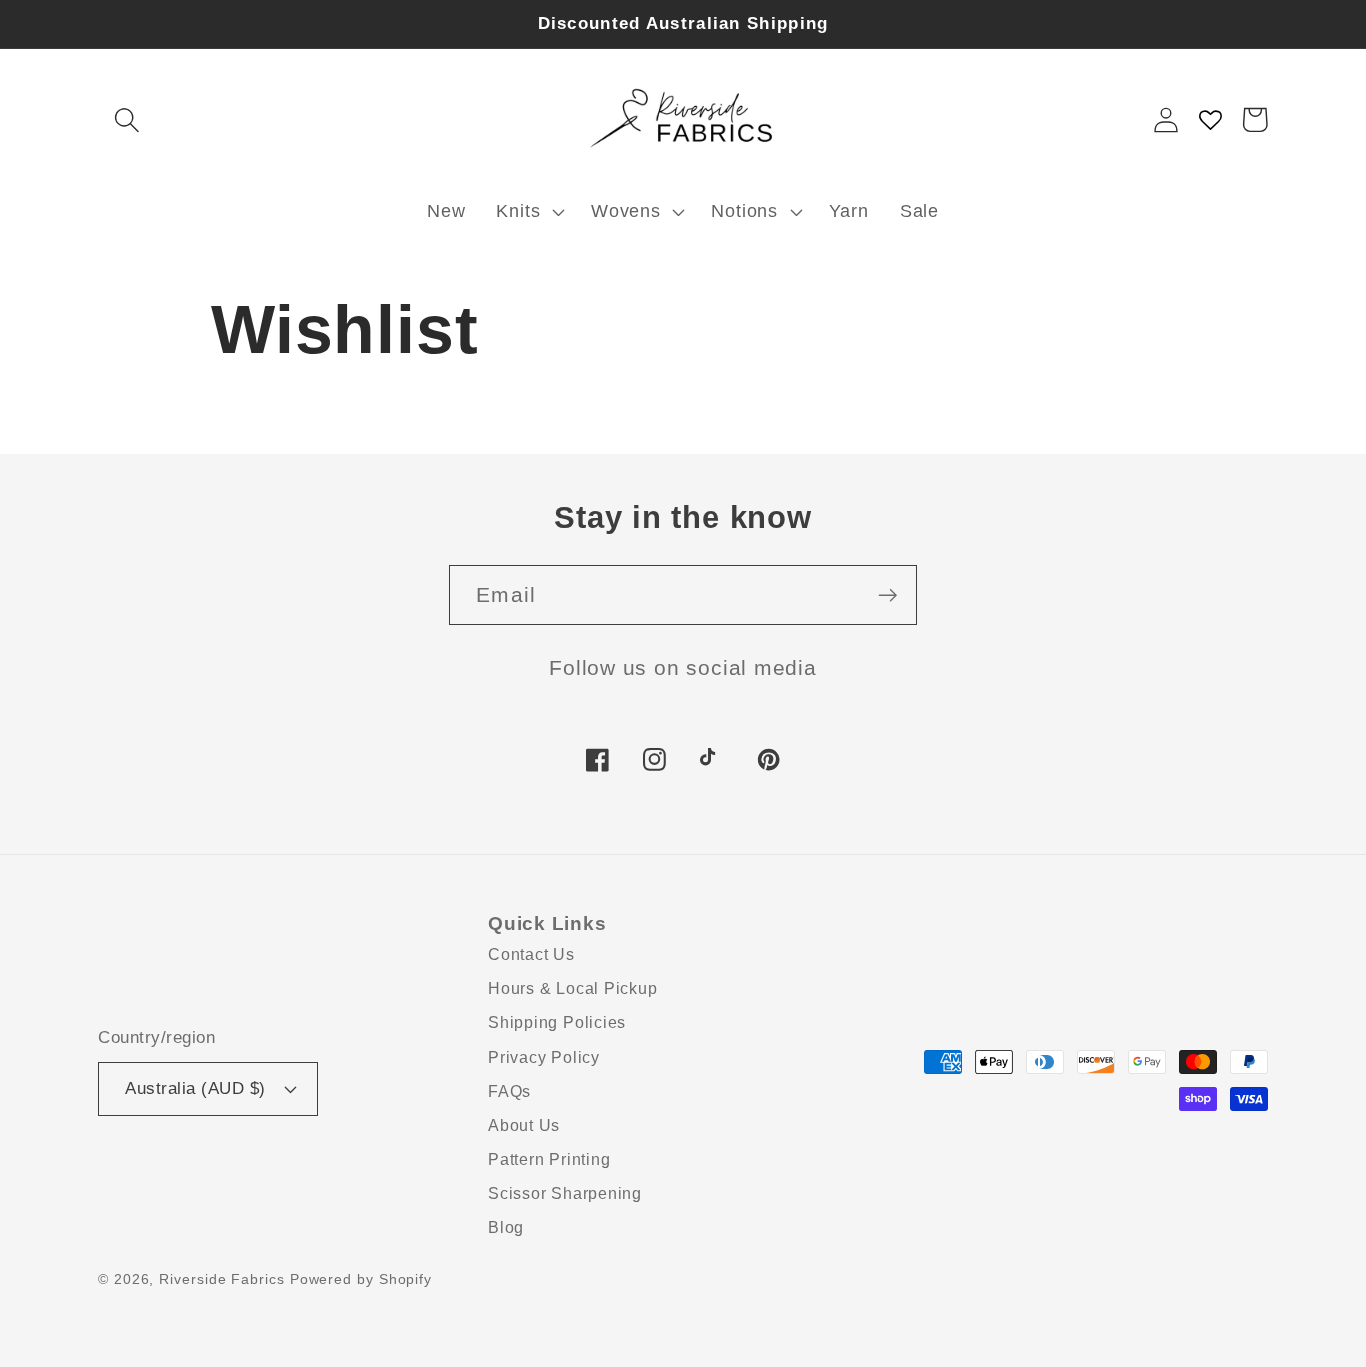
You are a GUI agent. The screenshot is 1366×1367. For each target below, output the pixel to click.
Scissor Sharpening (565, 1193)
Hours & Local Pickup (573, 988)
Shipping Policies (557, 1022)
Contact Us (531, 954)
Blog (506, 1227)
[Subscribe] (887, 595)
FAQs (509, 1091)
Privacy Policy (544, 1057)
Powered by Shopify (361, 1279)
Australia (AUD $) (195, 1088)
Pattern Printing (549, 1159)
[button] (126, 119)
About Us (524, 1125)
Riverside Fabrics (221, 1279)
